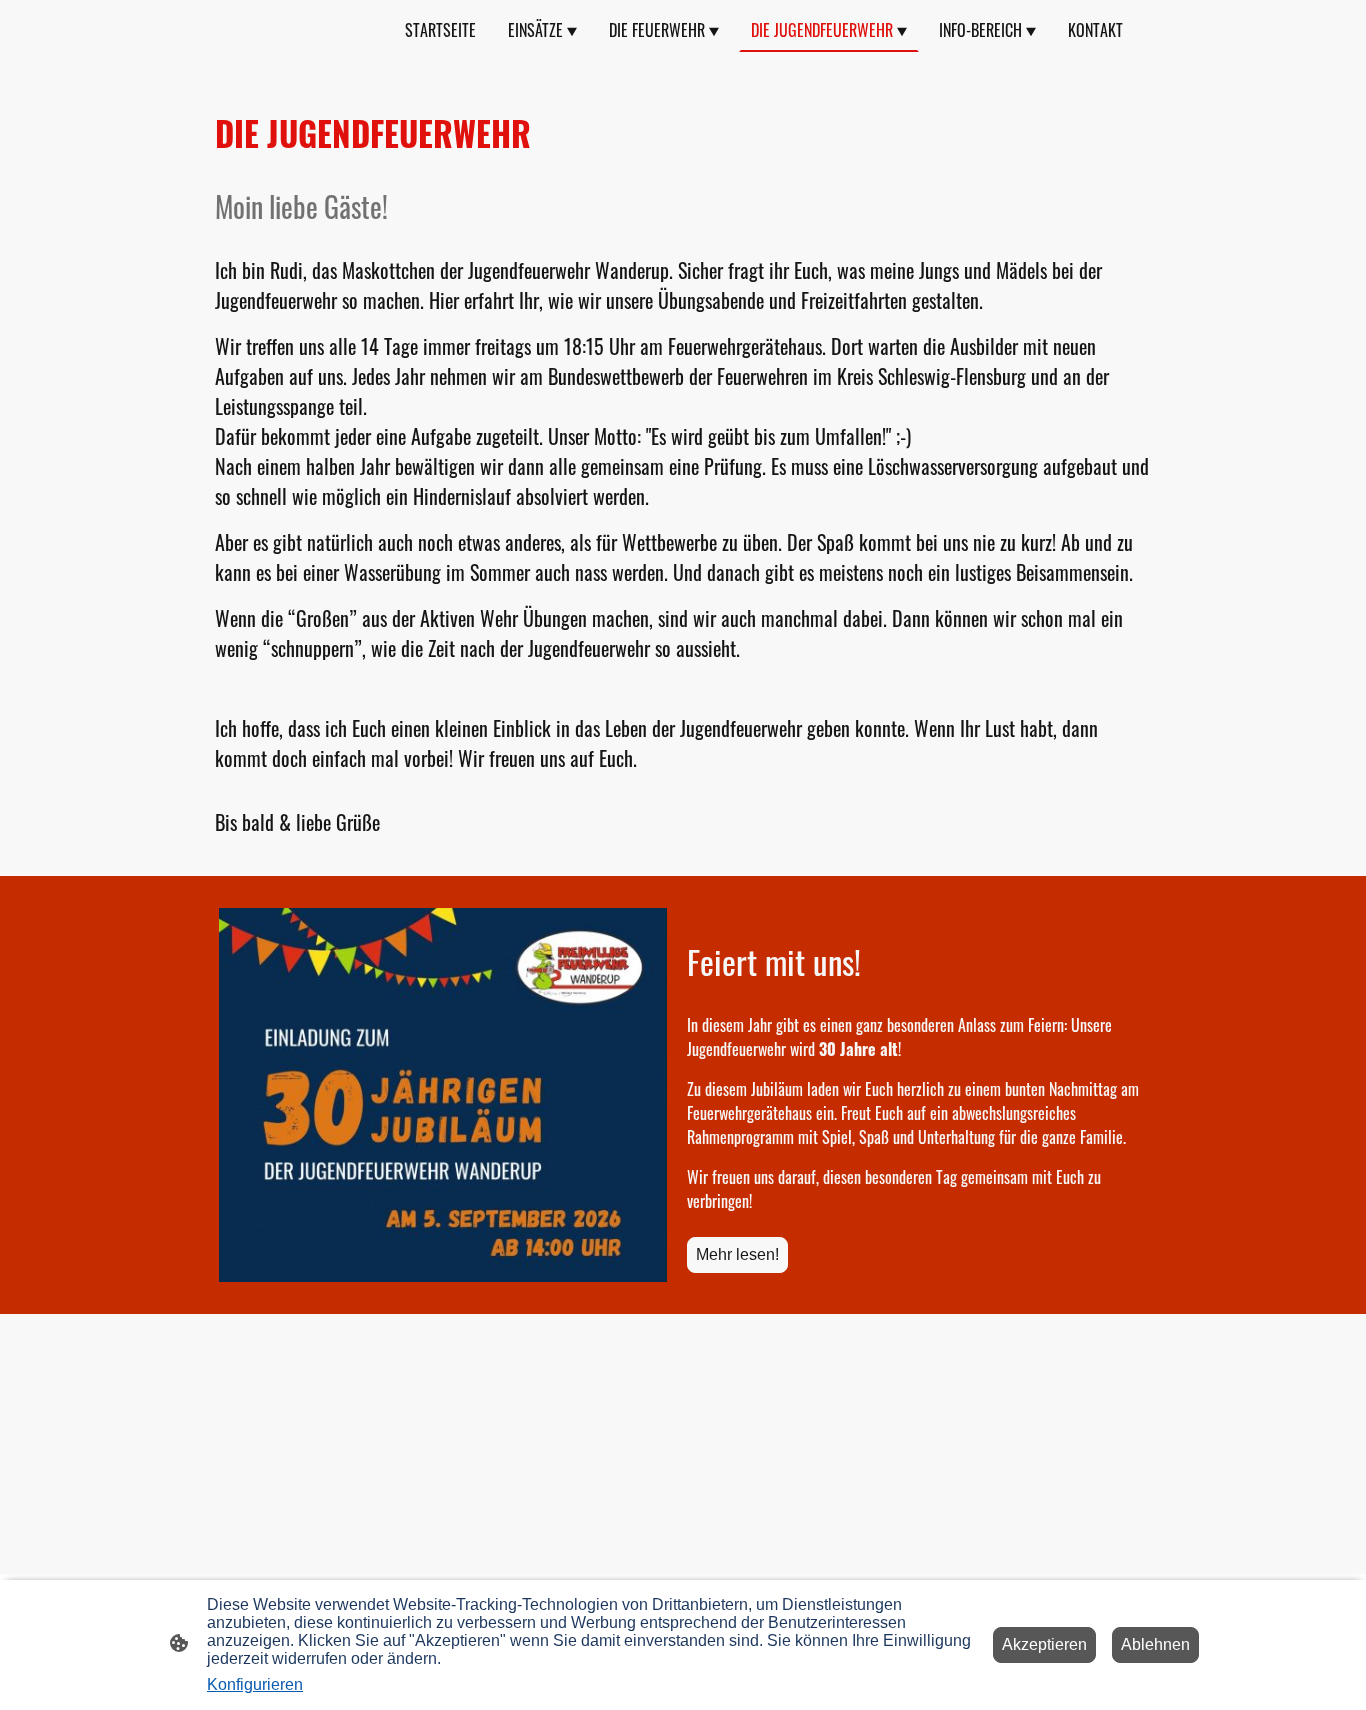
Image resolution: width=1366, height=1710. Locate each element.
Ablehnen (1155, 1644)
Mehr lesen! (737, 1254)
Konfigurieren (255, 1684)
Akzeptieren (1044, 1644)
